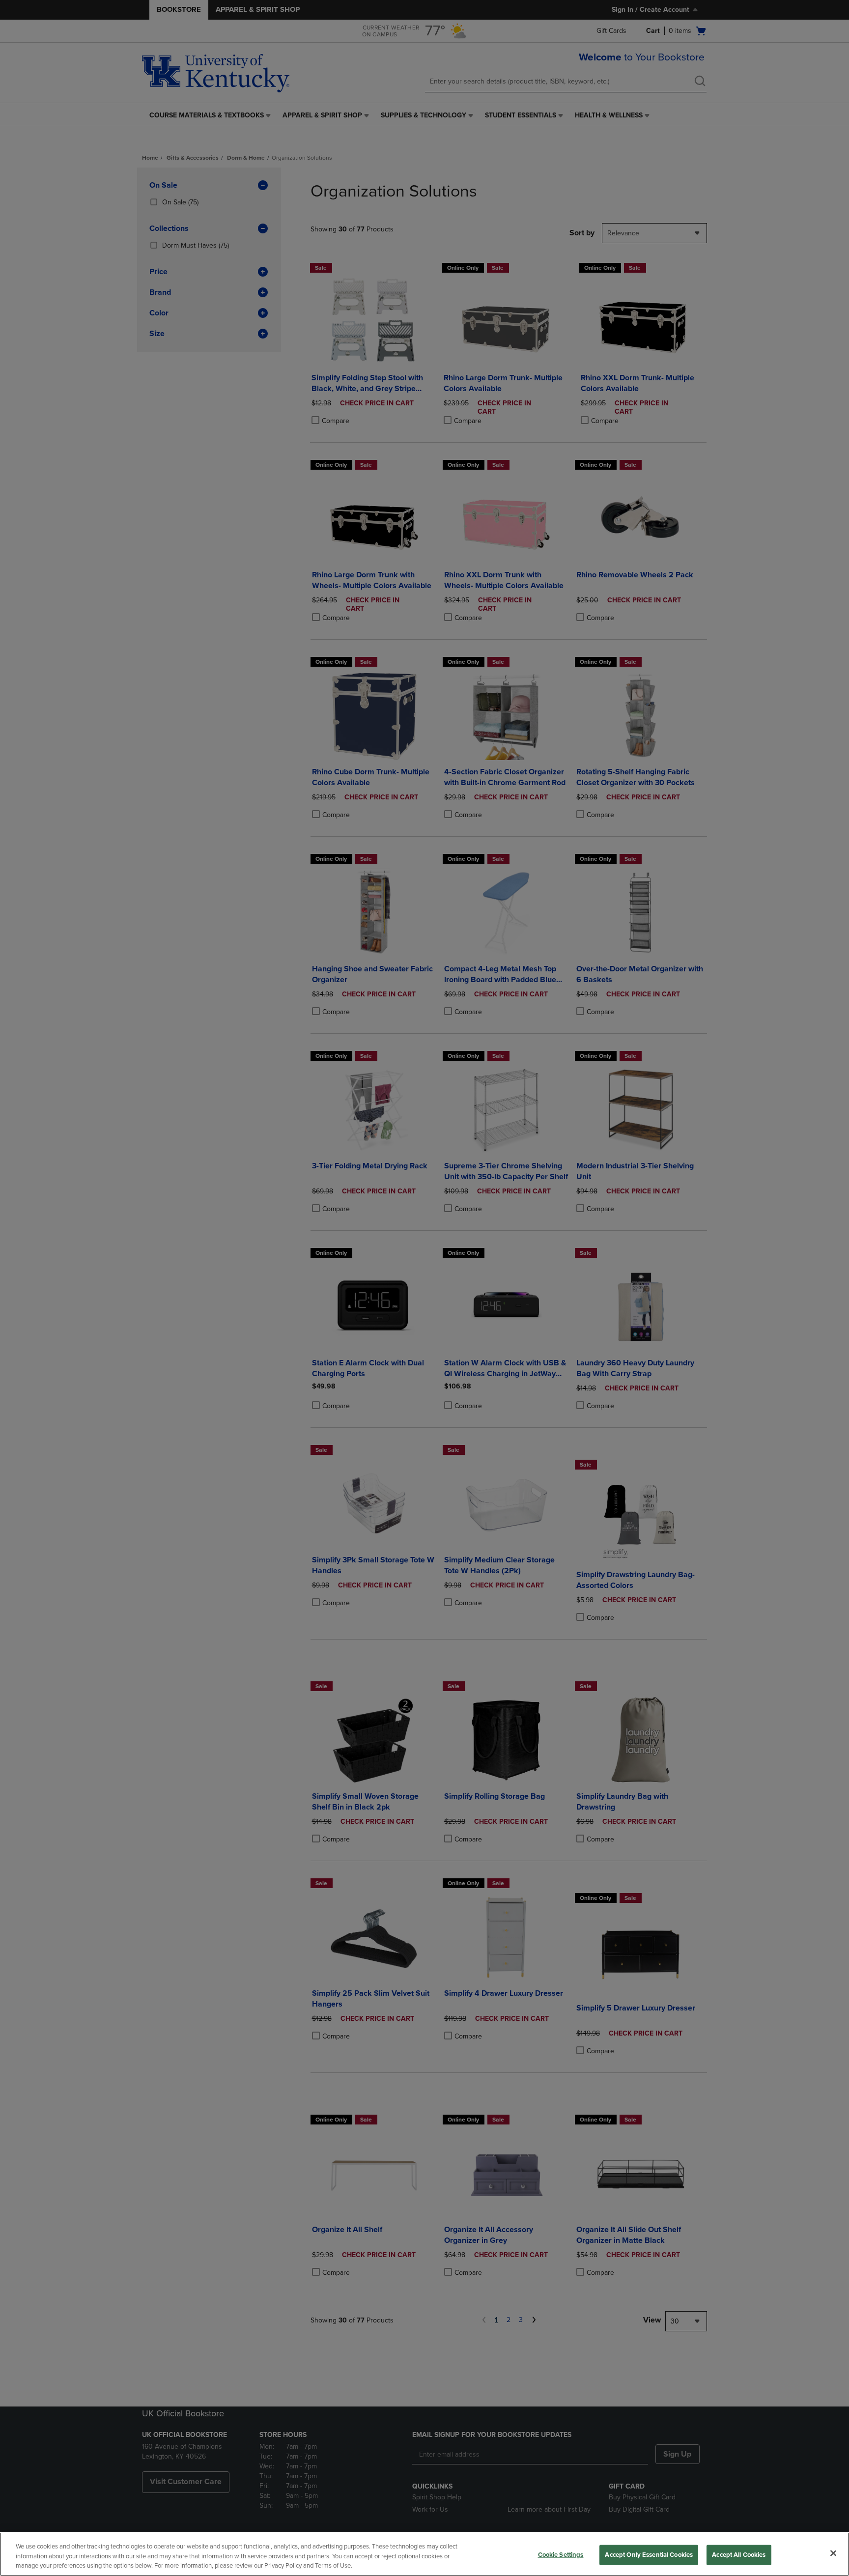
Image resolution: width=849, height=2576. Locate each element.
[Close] (833, 2553)
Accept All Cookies (739, 2554)
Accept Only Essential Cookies (649, 2554)
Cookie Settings (561, 2554)
